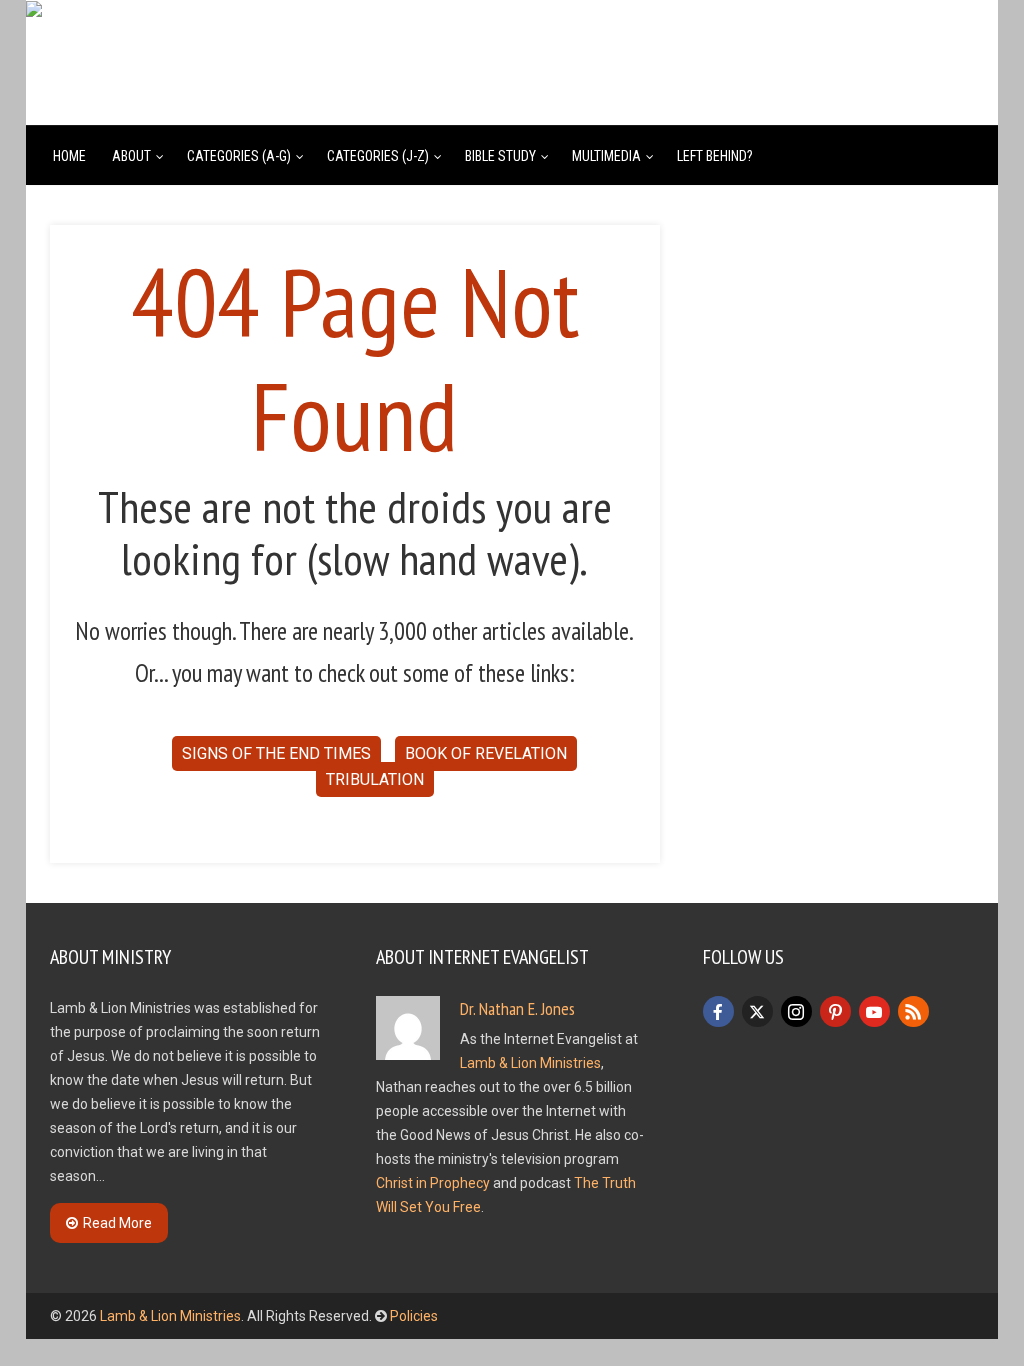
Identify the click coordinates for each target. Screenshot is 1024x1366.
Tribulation (375, 779)
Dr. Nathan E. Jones (517, 1008)
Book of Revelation (486, 753)
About (131, 156)
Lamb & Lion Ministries (530, 1063)
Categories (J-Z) (378, 156)
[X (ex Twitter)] (757, 1011)
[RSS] (913, 1011)
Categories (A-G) (239, 156)
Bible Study (500, 156)
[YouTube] (874, 1011)
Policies (414, 1316)
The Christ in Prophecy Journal (354, 45)
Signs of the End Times (276, 753)
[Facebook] (718, 1011)
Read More (117, 1223)
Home (69, 156)
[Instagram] (796, 1011)
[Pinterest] (835, 1011)
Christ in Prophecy (433, 1183)
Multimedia (606, 156)
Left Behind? (715, 156)
